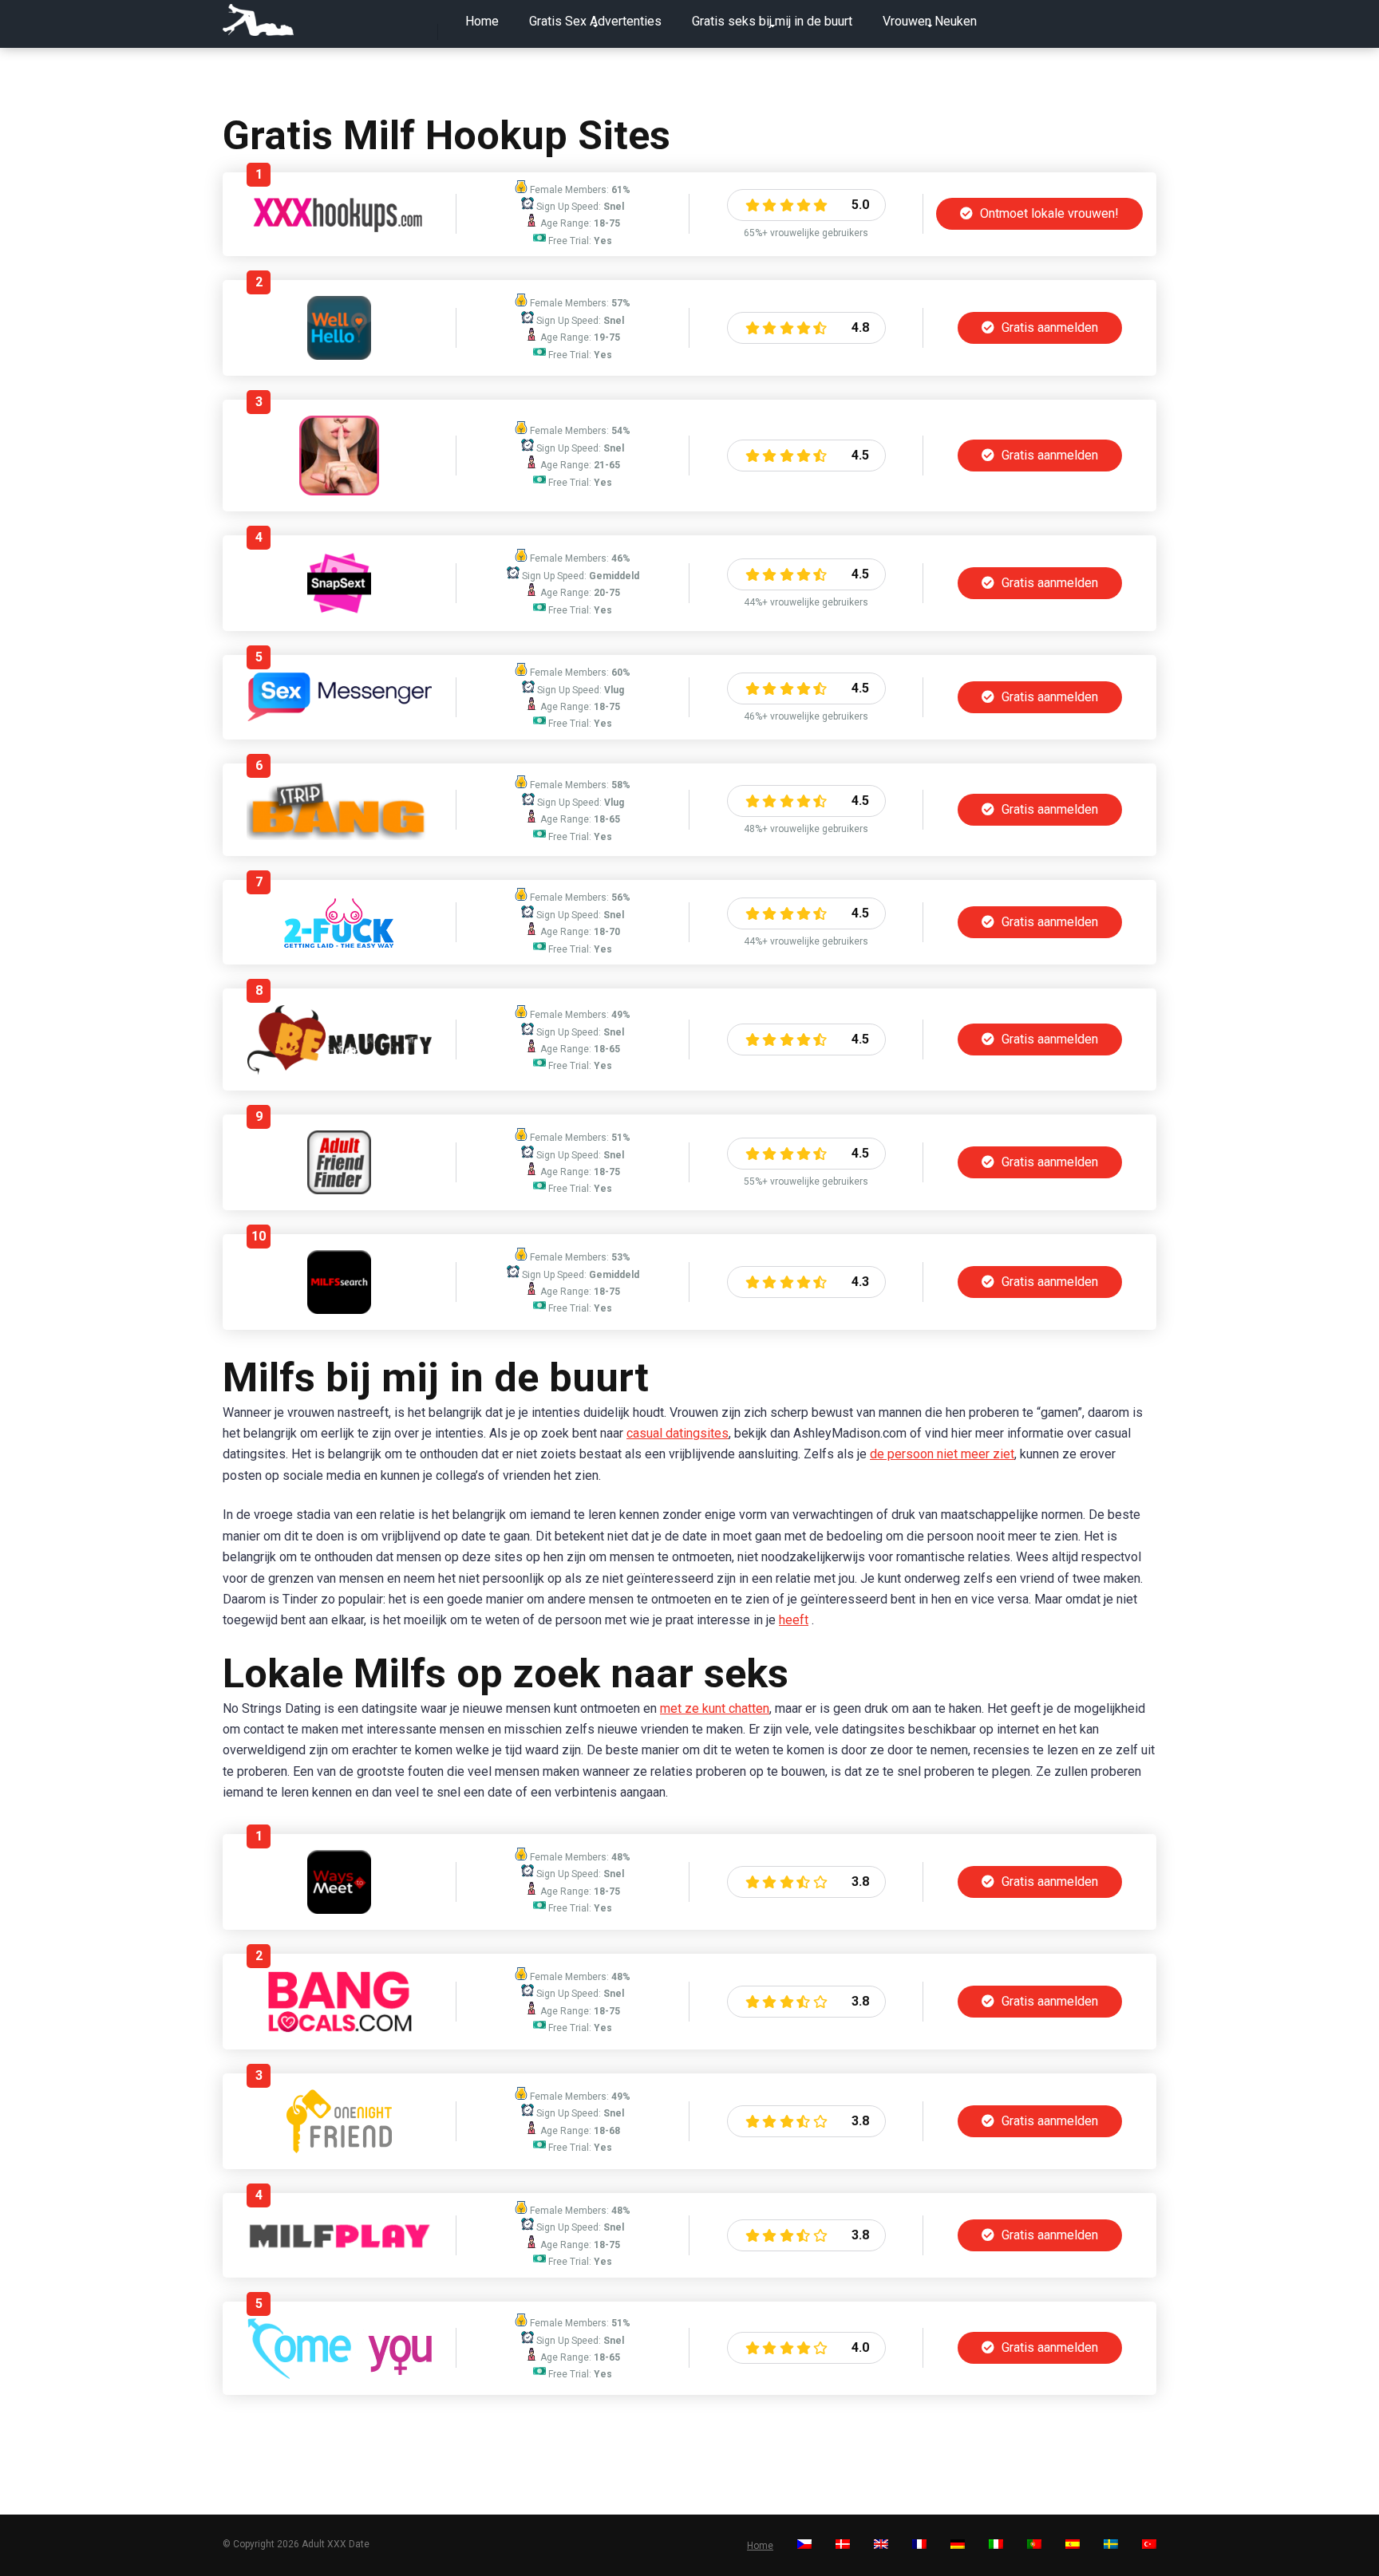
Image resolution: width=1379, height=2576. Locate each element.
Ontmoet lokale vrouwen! (1048, 213)
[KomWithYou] (340, 2375)
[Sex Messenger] (339, 718)
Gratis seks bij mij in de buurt (772, 21)
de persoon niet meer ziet (942, 1454)
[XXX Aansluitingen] (339, 228)
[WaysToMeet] (339, 1909)
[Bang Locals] (339, 2029)
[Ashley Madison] (339, 491)
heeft (794, 1620)
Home (482, 21)
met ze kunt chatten (715, 1708)
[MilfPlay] (340, 2247)
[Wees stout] (339, 1070)
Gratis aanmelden (1048, 327)
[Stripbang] (339, 836)
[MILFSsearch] (339, 1310)
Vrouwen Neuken (930, 21)
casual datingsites (678, 1433)
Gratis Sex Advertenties (595, 21)
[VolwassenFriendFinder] (339, 1190)
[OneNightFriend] (339, 2149)
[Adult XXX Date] (258, 20)
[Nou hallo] (339, 355)
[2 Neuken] (340, 944)
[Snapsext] (339, 611)
